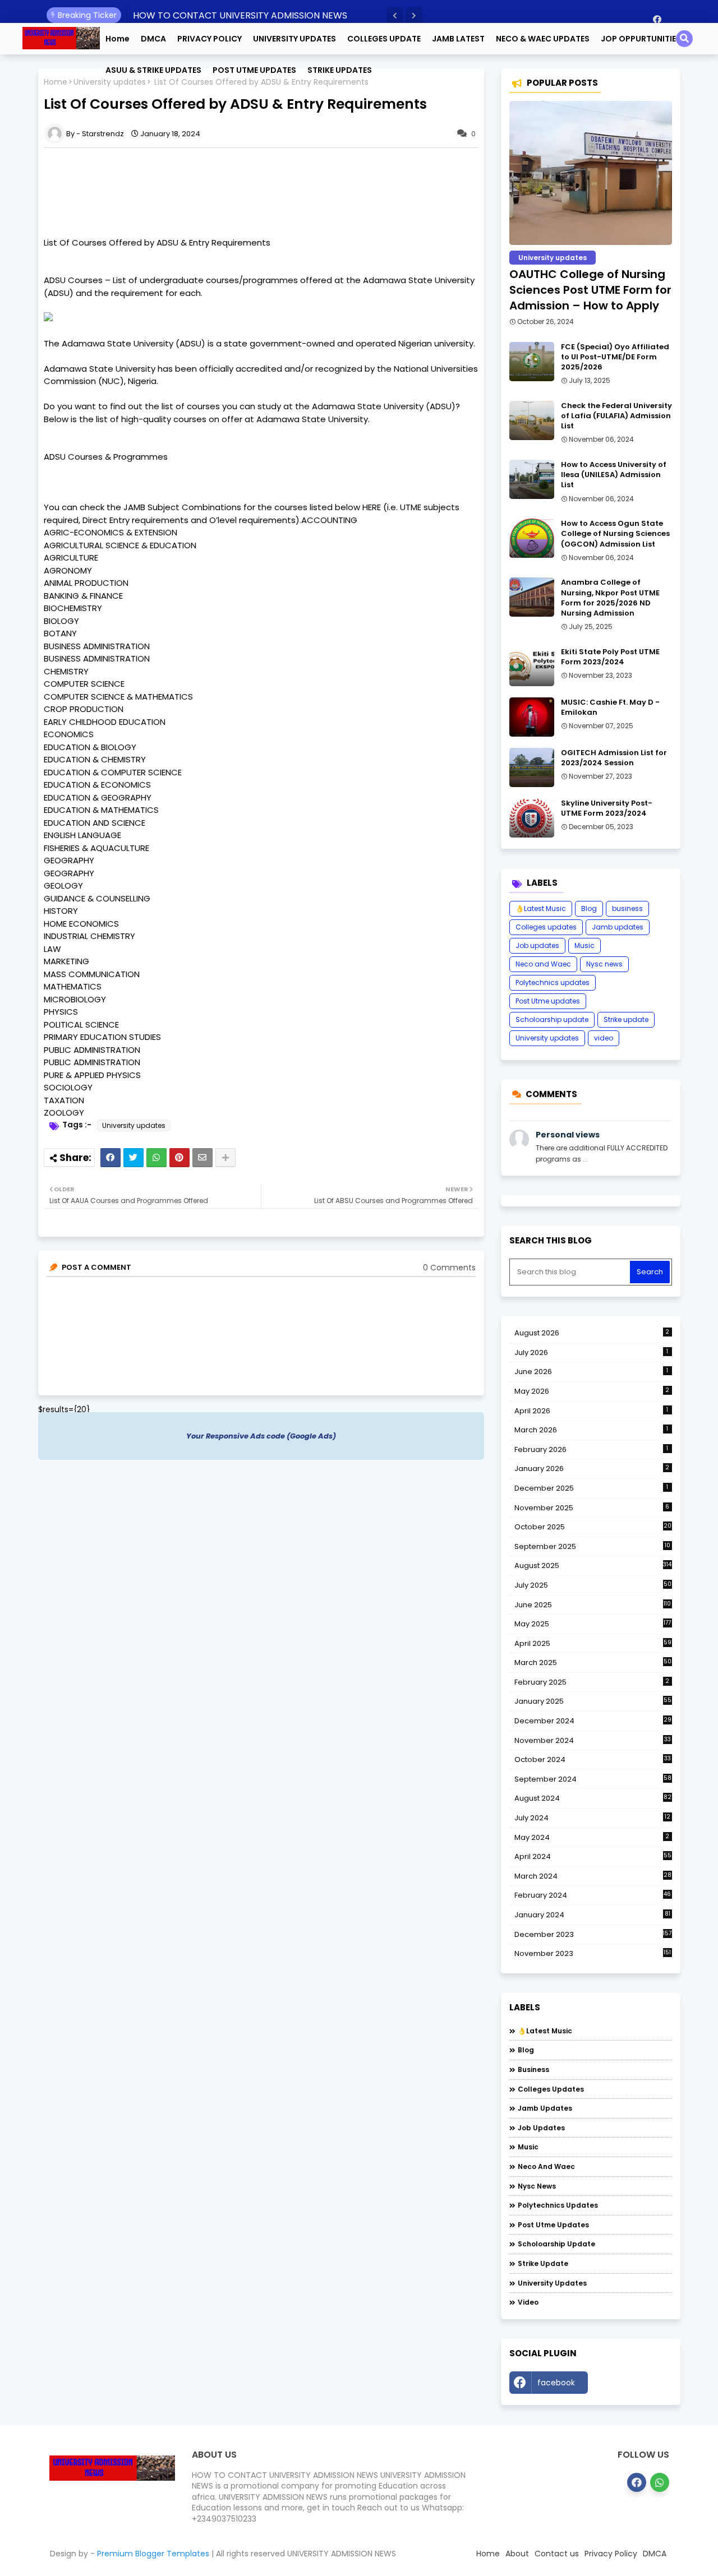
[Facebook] (111, 1158)
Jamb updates (618, 927)
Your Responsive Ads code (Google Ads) (261, 1436)
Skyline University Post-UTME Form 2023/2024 (607, 808)
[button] (395, 16)
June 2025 (593, 1605)
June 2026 (592, 1372)
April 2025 (593, 1643)
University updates (134, 1125)
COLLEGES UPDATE (384, 39)
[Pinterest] (179, 1158)
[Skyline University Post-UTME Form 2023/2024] (532, 818)
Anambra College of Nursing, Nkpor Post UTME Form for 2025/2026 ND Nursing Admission (610, 598)
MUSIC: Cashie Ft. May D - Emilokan (610, 707)
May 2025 (593, 1624)
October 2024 (593, 1760)
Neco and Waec (543, 964)
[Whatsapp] (157, 1158)
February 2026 (592, 1449)
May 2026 (592, 1391)
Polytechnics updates (553, 982)
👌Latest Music (541, 908)
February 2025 (592, 1682)
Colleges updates (546, 927)
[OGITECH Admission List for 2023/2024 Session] (532, 767)
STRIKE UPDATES (340, 70)
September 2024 (593, 1779)
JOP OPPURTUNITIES (641, 39)
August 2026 (592, 1333)
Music (584, 945)
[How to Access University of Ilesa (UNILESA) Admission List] (532, 479)
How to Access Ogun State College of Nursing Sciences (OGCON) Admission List (615, 534)
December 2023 (593, 1935)
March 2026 (592, 1430)
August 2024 (593, 1798)
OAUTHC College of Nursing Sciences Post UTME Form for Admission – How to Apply (590, 290)
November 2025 (592, 1508)
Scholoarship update (552, 1019)
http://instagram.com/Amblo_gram (633, 2385)
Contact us (557, 2554)
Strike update (626, 1019)
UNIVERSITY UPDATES (294, 39)
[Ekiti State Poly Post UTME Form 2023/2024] (532, 667)
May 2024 (592, 1837)
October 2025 (593, 1527)
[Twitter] (134, 1158)
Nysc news (604, 964)
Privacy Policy (611, 2554)
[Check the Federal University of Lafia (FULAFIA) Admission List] (532, 420)
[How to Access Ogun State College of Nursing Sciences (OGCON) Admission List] (532, 538)
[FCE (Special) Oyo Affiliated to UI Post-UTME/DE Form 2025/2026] (532, 362)
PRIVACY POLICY (210, 39)
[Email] (202, 1158)
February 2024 (593, 1895)
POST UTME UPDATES (254, 70)
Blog (589, 908)
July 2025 (593, 1585)
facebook (556, 2383)
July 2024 (592, 1818)
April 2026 (592, 1411)
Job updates (537, 945)
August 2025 (593, 1566)
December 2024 (593, 1721)
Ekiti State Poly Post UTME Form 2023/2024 (610, 657)
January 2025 (593, 1701)
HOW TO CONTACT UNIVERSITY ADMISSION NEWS (240, 15)
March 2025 (593, 1662)
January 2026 (592, 1469)
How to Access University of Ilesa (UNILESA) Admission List (614, 475)
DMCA (153, 39)
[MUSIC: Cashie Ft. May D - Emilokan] (532, 717)
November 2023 (593, 1954)
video (604, 1038)
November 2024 (593, 1741)
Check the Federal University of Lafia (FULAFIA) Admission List (616, 416)
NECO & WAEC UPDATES (543, 39)
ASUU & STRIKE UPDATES (153, 70)
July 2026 (592, 1352)
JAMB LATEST (458, 39)
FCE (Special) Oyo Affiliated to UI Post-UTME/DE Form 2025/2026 (615, 357)
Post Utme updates (548, 1001)
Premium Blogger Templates (153, 2554)
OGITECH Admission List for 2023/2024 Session (614, 758)
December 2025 (592, 1488)
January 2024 (592, 1915)
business (627, 908)
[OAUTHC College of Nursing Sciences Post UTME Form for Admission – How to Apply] (591, 173)
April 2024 (593, 1856)
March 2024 (593, 1876)
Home (118, 39)
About (517, 2554)
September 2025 (592, 1547)
